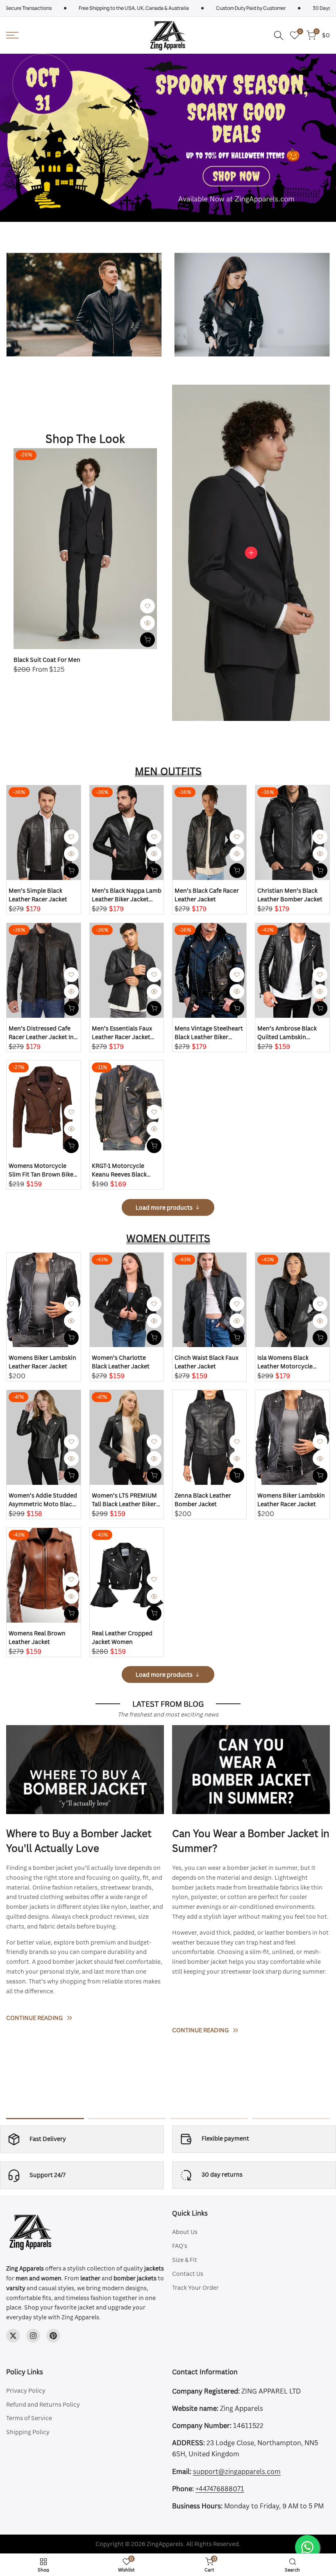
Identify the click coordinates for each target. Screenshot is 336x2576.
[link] (84, 305)
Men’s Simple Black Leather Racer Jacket (38, 895)
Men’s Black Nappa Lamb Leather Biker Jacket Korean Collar (127, 895)
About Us (185, 2232)
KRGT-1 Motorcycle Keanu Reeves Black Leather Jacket (119, 1170)
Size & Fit (185, 2260)
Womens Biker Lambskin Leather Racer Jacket (42, 1362)
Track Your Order (195, 2288)
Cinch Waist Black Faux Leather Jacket (207, 1362)
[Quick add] (148, 640)
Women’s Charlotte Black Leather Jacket (121, 1362)
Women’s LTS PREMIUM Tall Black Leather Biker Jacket (124, 1500)
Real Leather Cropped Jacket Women (122, 1637)
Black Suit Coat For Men (47, 660)
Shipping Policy (28, 2432)
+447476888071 (220, 2489)
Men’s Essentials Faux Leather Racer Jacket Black (122, 1033)
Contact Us (188, 2274)
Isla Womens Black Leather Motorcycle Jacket (285, 1362)
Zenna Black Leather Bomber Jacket (203, 1500)
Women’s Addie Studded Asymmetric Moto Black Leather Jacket (43, 1500)
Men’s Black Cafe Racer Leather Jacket (207, 895)
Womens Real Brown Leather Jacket (37, 1637)
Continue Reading (34, 2018)
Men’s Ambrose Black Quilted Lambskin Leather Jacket (287, 1033)
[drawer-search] (279, 35)
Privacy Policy (26, 2390)
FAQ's (180, 2246)
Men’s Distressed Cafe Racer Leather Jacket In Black (41, 1033)
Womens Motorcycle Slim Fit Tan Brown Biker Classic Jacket (42, 1170)
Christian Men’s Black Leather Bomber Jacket (290, 895)
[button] (148, 606)
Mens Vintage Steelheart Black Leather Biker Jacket (209, 1033)
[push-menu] (12, 35)
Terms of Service (29, 2418)
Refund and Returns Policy (43, 2404)
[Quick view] (148, 623)
